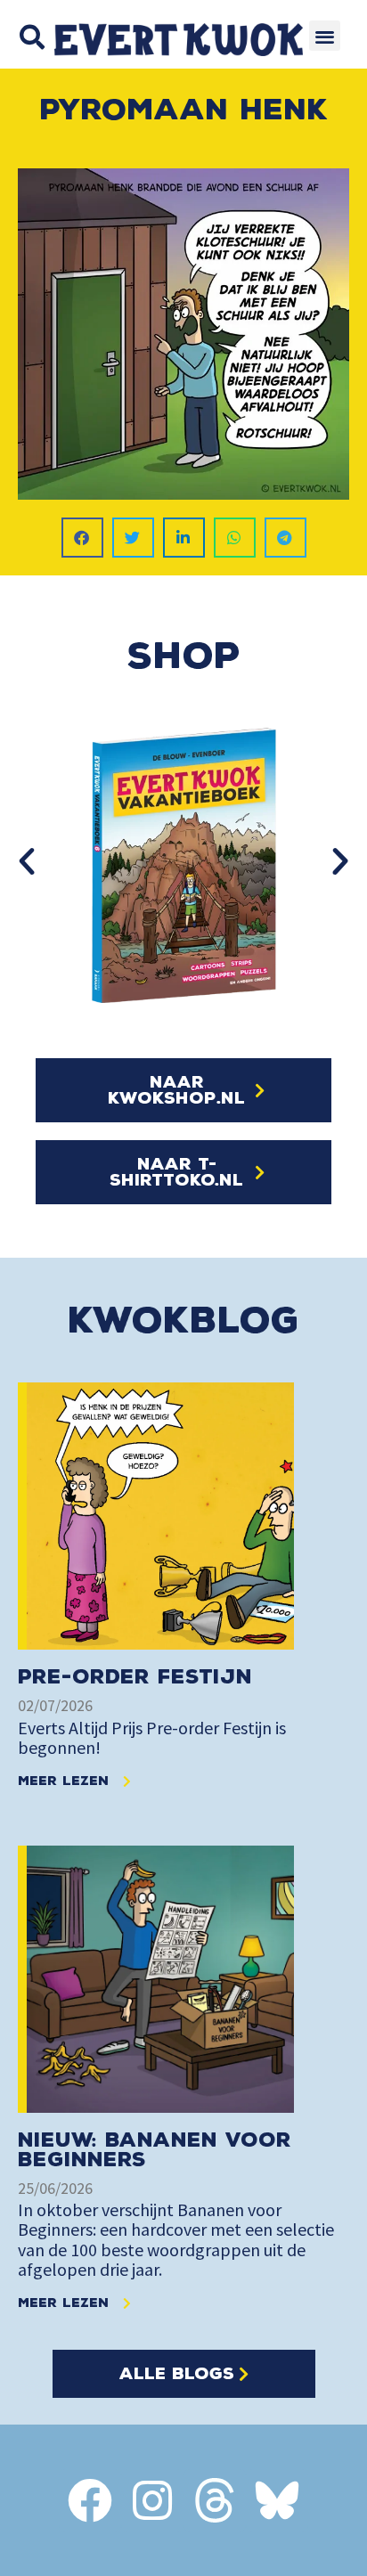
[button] (32, 37)
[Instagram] (152, 2500)
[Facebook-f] (90, 2500)
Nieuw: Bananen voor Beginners (155, 2150)
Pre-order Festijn (135, 1677)
